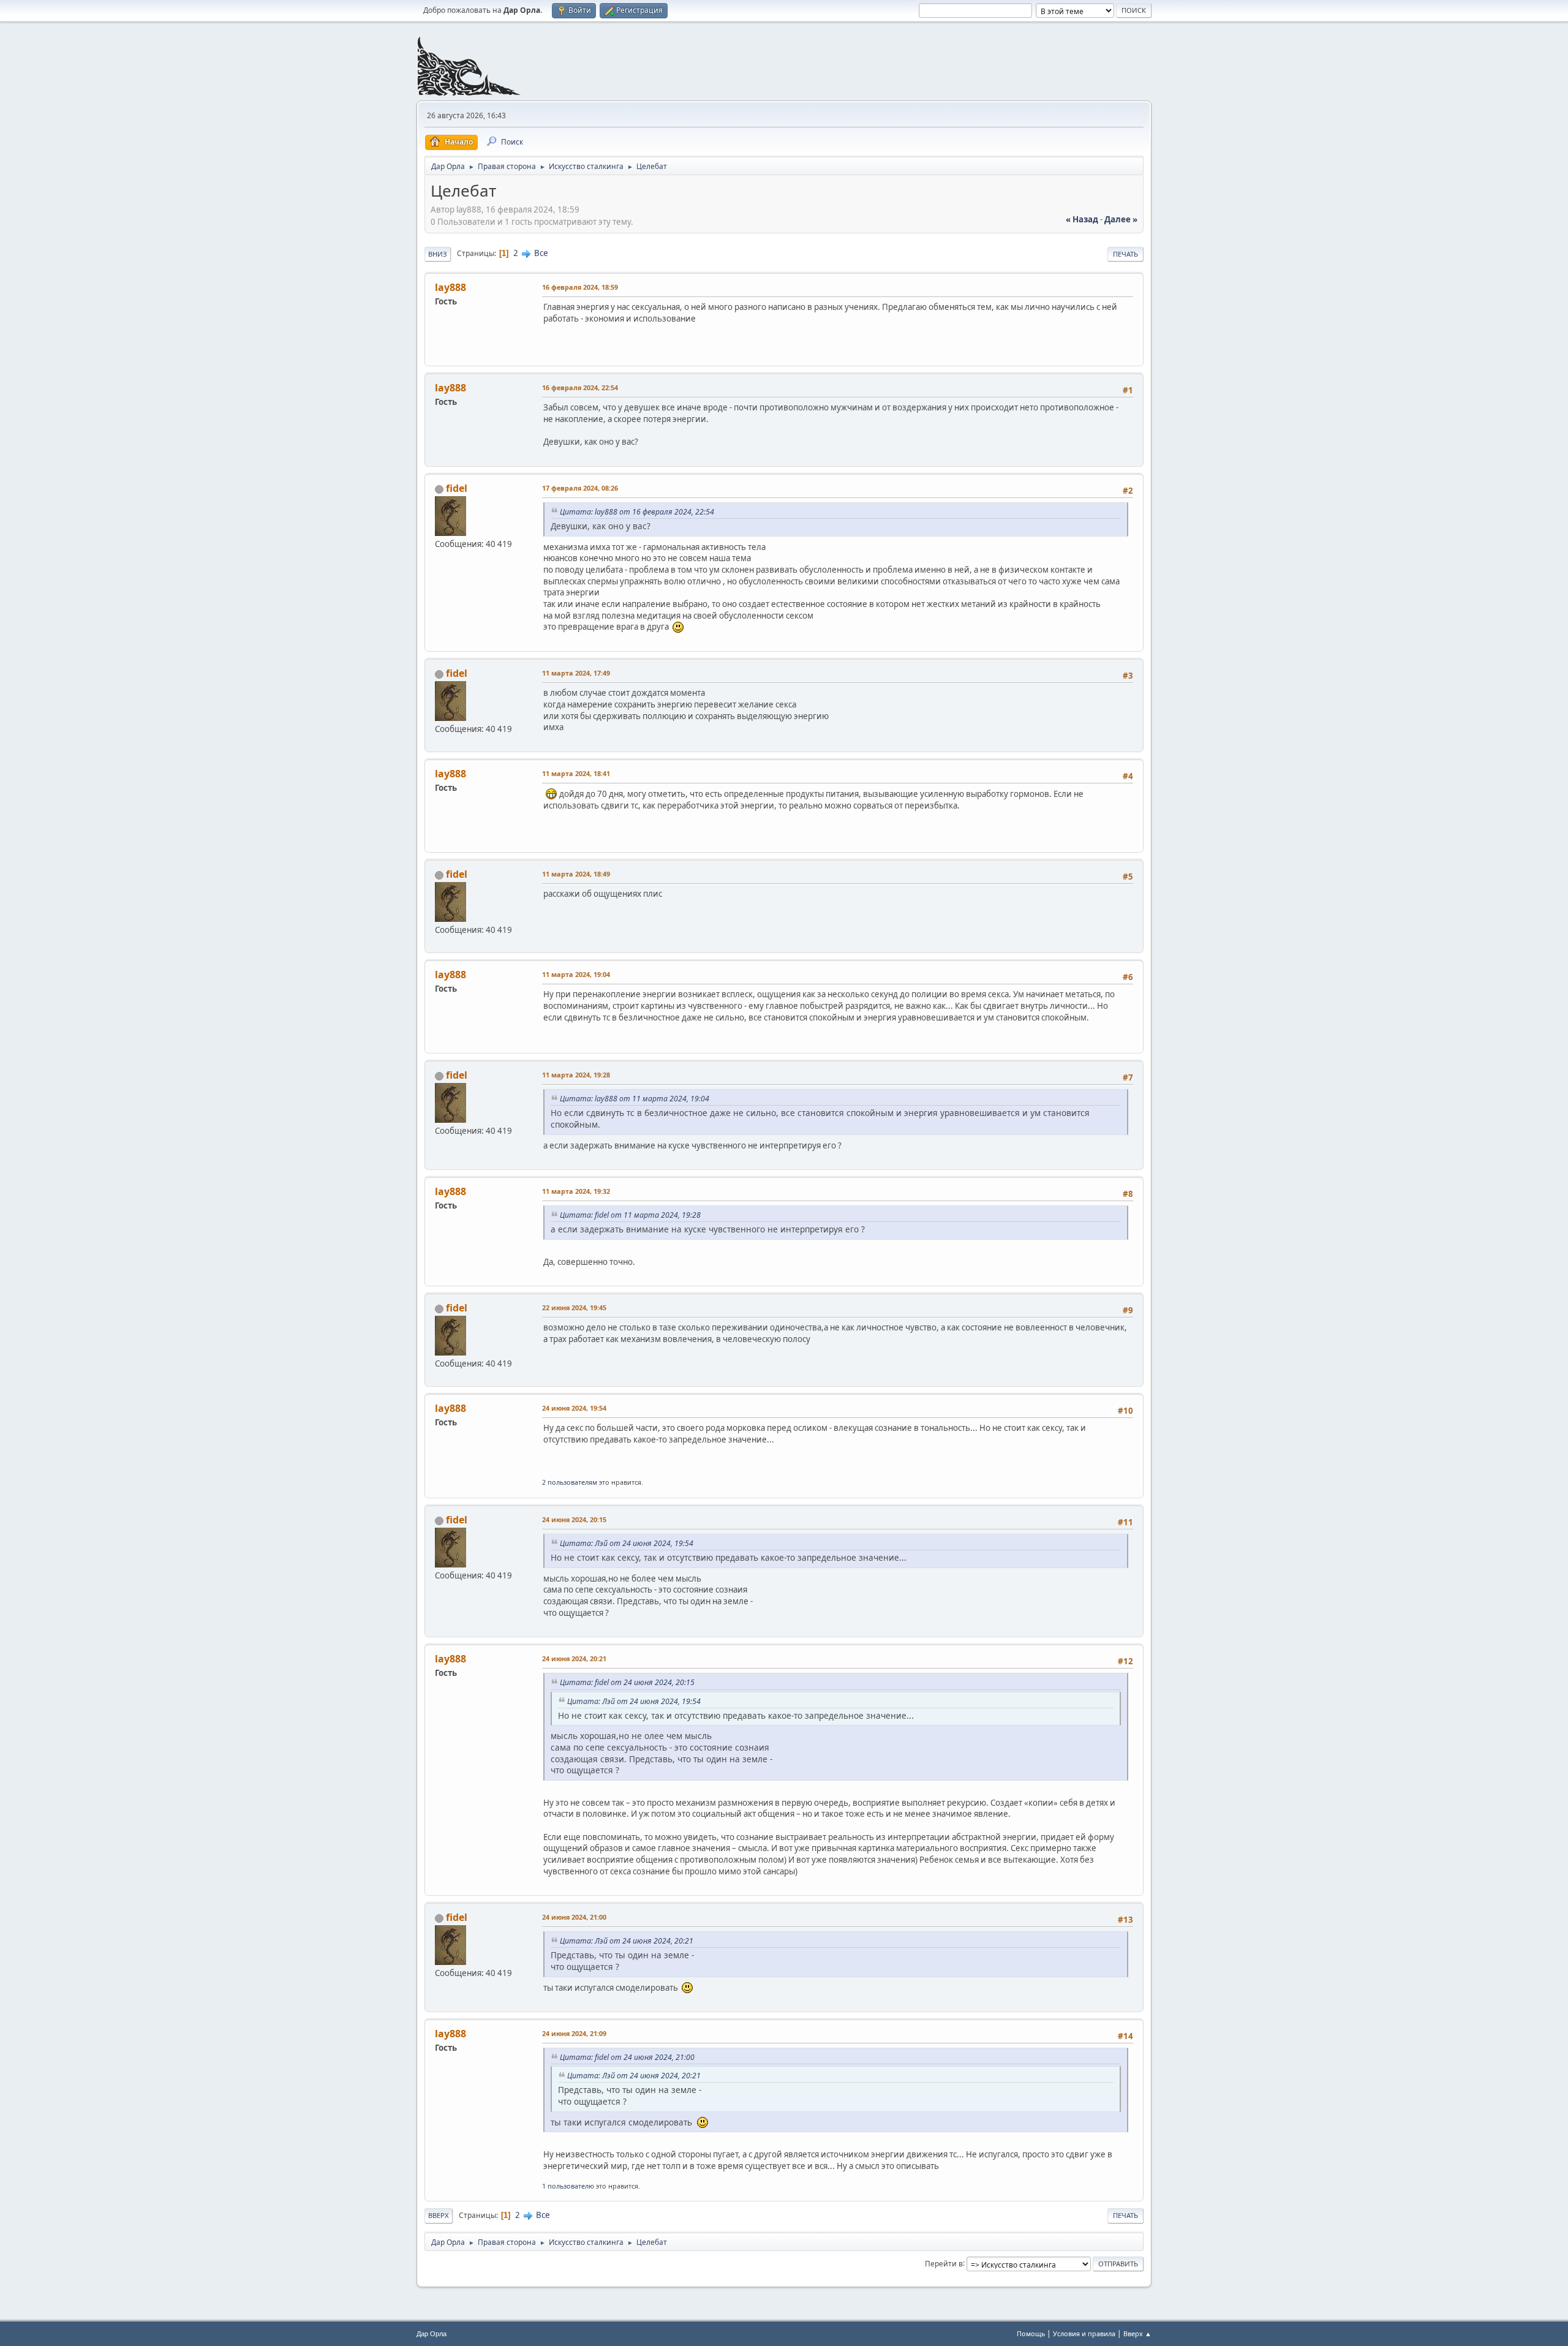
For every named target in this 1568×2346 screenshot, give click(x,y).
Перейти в (944, 2263)
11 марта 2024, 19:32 (576, 1191)
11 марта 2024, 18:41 (576, 773)
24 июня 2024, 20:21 (574, 1658)
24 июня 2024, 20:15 (574, 1519)
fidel (457, 488)
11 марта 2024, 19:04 (576, 974)
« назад (1082, 219)
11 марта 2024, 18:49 (576, 874)
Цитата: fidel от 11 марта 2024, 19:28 (630, 1215)
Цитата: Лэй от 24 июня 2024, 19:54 (627, 1543)
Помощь (1031, 2333)
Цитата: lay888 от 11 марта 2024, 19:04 (635, 1099)
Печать (1125, 254)
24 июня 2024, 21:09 (574, 2033)
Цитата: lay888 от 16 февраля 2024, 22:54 (637, 512)
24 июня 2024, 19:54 (574, 1408)
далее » (1121, 219)
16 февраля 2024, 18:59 (580, 287)
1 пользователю (568, 2186)
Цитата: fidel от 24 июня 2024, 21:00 (627, 2057)
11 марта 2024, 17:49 (576, 673)
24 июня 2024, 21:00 (574, 1917)
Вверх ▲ (1137, 2333)
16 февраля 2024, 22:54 (580, 387)
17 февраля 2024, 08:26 (580, 488)
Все (541, 253)
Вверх (439, 2215)
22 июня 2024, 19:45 (574, 1307)
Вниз (438, 254)
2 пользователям (570, 1482)
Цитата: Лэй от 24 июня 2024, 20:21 (627, 1941)
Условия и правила (1084, 2333)
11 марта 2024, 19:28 (576, 1075)
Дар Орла (432, 2334)
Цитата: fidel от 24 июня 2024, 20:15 (627, 1682)
